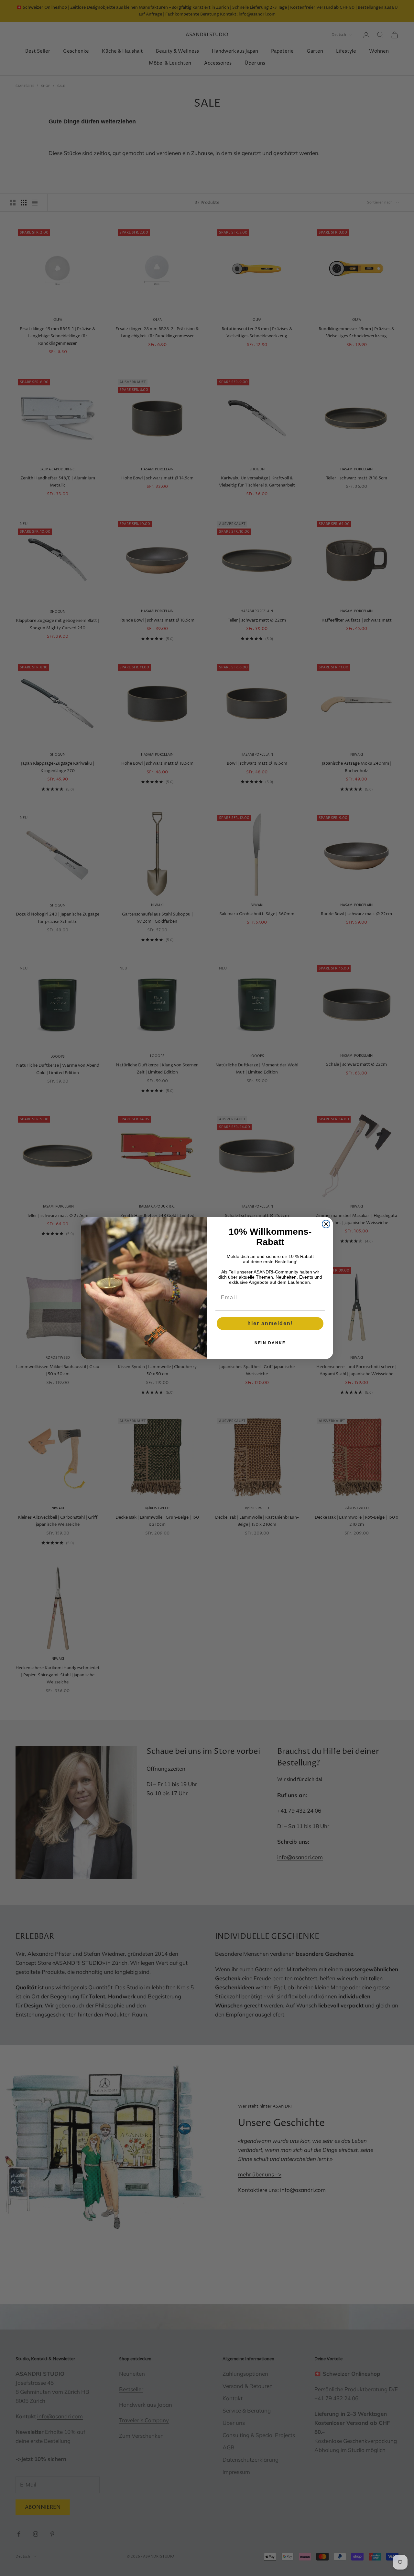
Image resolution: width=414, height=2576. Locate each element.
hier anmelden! (270, 1323)
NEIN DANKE (270, 1343)
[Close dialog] (326, 1224)
